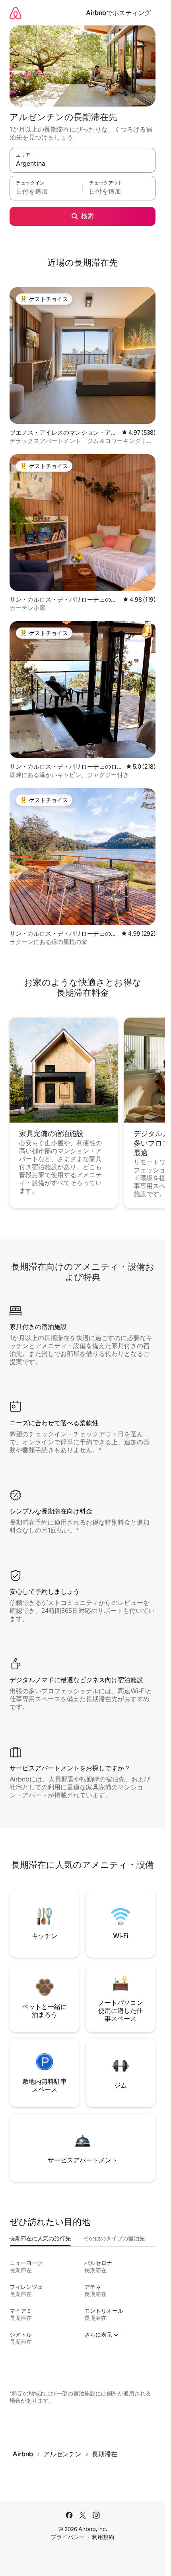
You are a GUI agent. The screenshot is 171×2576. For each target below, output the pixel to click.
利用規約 (103, 2537)
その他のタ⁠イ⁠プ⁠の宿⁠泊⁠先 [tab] (114, 2238)
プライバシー (68, 2537)
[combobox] (83, 164)
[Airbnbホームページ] (16, 13)
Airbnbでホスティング (118, 13)
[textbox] (46, 192)
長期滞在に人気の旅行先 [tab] (40, 2238)
